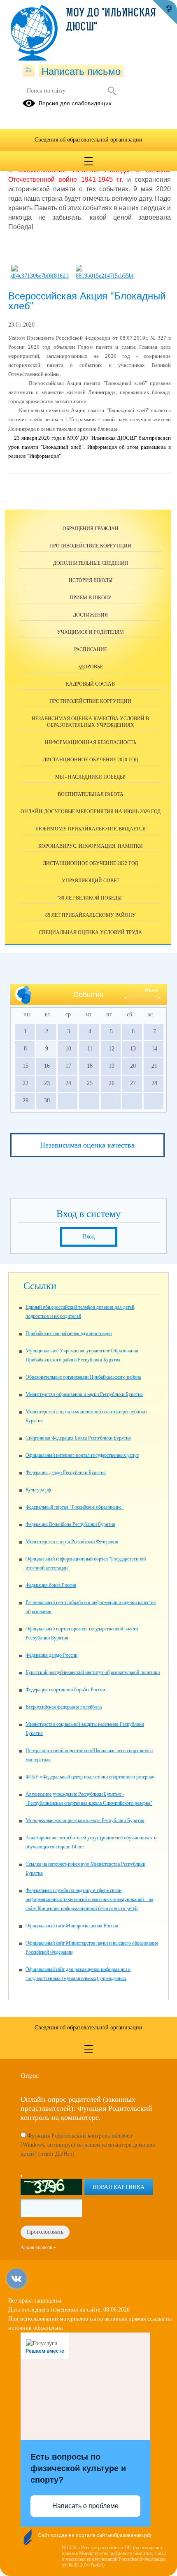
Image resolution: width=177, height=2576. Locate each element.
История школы (91, 580)
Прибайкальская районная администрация (69, 1333)
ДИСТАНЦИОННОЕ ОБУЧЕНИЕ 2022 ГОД (90, 863)
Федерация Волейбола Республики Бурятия (70, 1524)
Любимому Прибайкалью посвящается (91, 829)
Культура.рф (38, 1490)
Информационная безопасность (91, 742)
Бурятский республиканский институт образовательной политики (93, 1672)
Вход (89, 1237)
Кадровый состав (90, 684)
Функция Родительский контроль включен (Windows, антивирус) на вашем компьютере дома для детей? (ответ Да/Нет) (88, 2145)
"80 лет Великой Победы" (90, 898)
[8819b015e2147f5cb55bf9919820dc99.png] (105, 276)
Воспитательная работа (91, 794)
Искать (112, 91)
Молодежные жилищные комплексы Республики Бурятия (85, 1820)
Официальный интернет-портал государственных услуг (82, 1455)
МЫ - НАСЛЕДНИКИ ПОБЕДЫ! (90, 777)
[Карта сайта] (29, 70)
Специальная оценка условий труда (90, 932)
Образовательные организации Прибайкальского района (83, 1377)
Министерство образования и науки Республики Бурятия (84, 1394)
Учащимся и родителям (91, 632)
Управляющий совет (91, 881)
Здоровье (91, 667)
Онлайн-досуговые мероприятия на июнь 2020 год (91, 812)
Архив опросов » (38, 2247)
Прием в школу (91, 598)
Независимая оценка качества (87, 1145)
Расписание (91, 649)
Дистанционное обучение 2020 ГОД (90, 760)
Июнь (151, 990)
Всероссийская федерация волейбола (64, 1707)
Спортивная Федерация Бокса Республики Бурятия (78, 1438)
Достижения (90, 615)
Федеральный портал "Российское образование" (75, 1507)
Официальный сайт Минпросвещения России (72, 1926)
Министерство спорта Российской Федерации (72, 1542)
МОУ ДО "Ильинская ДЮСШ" (111, 21)
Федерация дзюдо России (51, 1655)
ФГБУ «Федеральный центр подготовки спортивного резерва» (90, 1777)
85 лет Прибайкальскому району (91, 915)
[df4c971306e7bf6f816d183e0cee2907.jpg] (40, 276)
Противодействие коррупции (90, 546)
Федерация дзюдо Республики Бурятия (66, 1472)
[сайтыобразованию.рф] (165, 12)
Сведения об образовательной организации (88, 140)
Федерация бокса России (51, 1585)
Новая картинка (119, 2187)
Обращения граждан (91, 529)
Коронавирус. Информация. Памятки (91, 846)
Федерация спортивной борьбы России (65, 1690)
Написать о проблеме (85, 2506)
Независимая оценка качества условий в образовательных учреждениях (90, 722)
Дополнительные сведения (91, 563)
